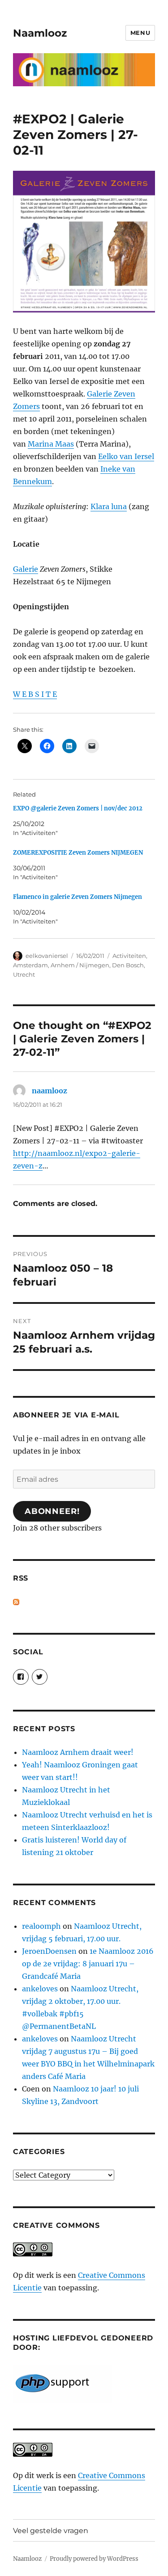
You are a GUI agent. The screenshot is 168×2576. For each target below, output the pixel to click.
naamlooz (50, 1091)
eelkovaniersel (47, 956)
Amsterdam (30, 965)
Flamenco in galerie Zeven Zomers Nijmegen (78, 897)
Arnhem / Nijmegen (80, 965)
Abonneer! (52, 1511)
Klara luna (109, 506)
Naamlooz (40, 33)
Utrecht (24, 974)
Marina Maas (51, 444)
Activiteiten (129, 956)
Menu (140, 33)
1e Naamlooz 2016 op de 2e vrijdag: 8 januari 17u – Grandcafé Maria (88, 1964)
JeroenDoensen (49, 1951)
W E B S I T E (35, 694)
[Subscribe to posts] (16, 1602)
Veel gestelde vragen (51, 2531)
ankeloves (40, 1989)
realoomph (41, 1926)
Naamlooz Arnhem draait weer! (78, 1752)
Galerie (26, 569)
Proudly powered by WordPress (94, 2559)
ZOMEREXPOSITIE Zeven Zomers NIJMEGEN (78, 853)
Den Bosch (128, 965)
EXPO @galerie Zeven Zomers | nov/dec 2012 (78, 808)
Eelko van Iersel (126, 456)
